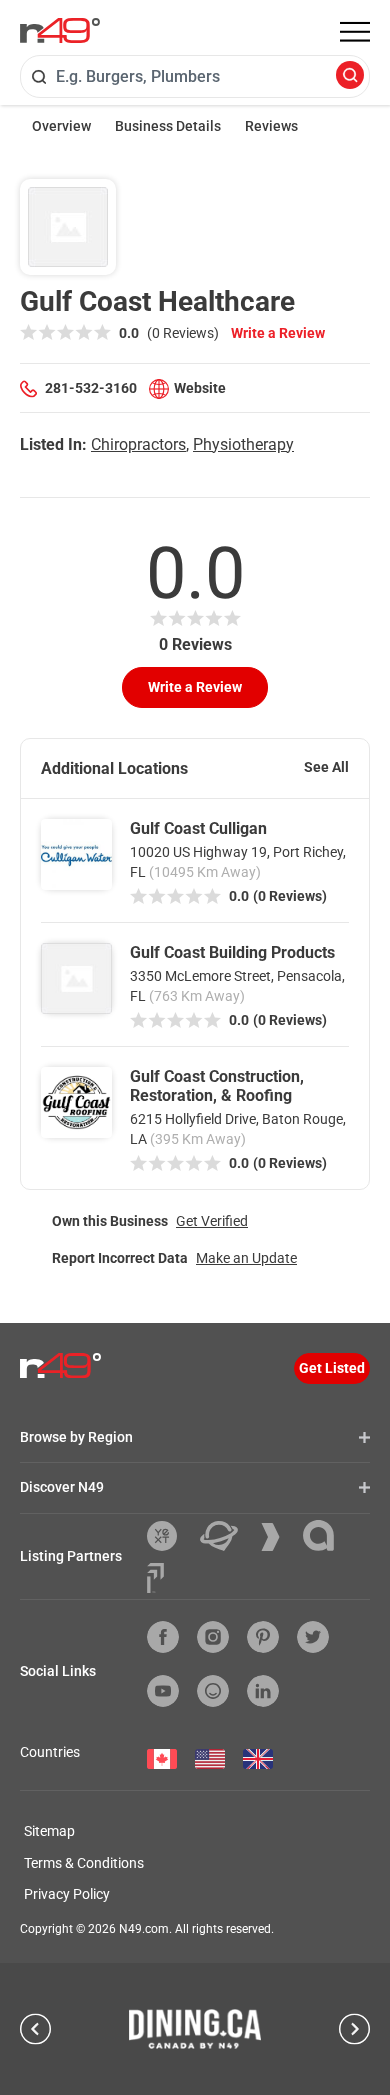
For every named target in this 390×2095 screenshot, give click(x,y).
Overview (61, 126)
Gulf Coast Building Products (232, 952)
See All (326, 767)
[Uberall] (226, 1536)
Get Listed (332, 1368)
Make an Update (246, 1258)
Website (200, 388)
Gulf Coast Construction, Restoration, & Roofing (217, 1086)
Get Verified (212, 1221)
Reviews (271, 126)
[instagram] (213, 1637)
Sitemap (49, 1831)
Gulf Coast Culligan (198, 828)
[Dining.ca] (195, 2029)
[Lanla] (326, 1535)
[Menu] (355, 32)
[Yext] (169, 1536)
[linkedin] (263, 1691)
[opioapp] (213, 1691)
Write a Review (278, 333)
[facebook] (163, 1637)
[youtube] (163, 1691)
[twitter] (313, 1637)
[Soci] (155, 1578)
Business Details (168, 126)
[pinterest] (263, 1637)
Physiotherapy (243, 444)
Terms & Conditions (84, 1863)
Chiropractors (138, 444)
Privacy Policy (67, 1894)
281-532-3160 (91, 388)
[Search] (350, 76)
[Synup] (278, 1537)
